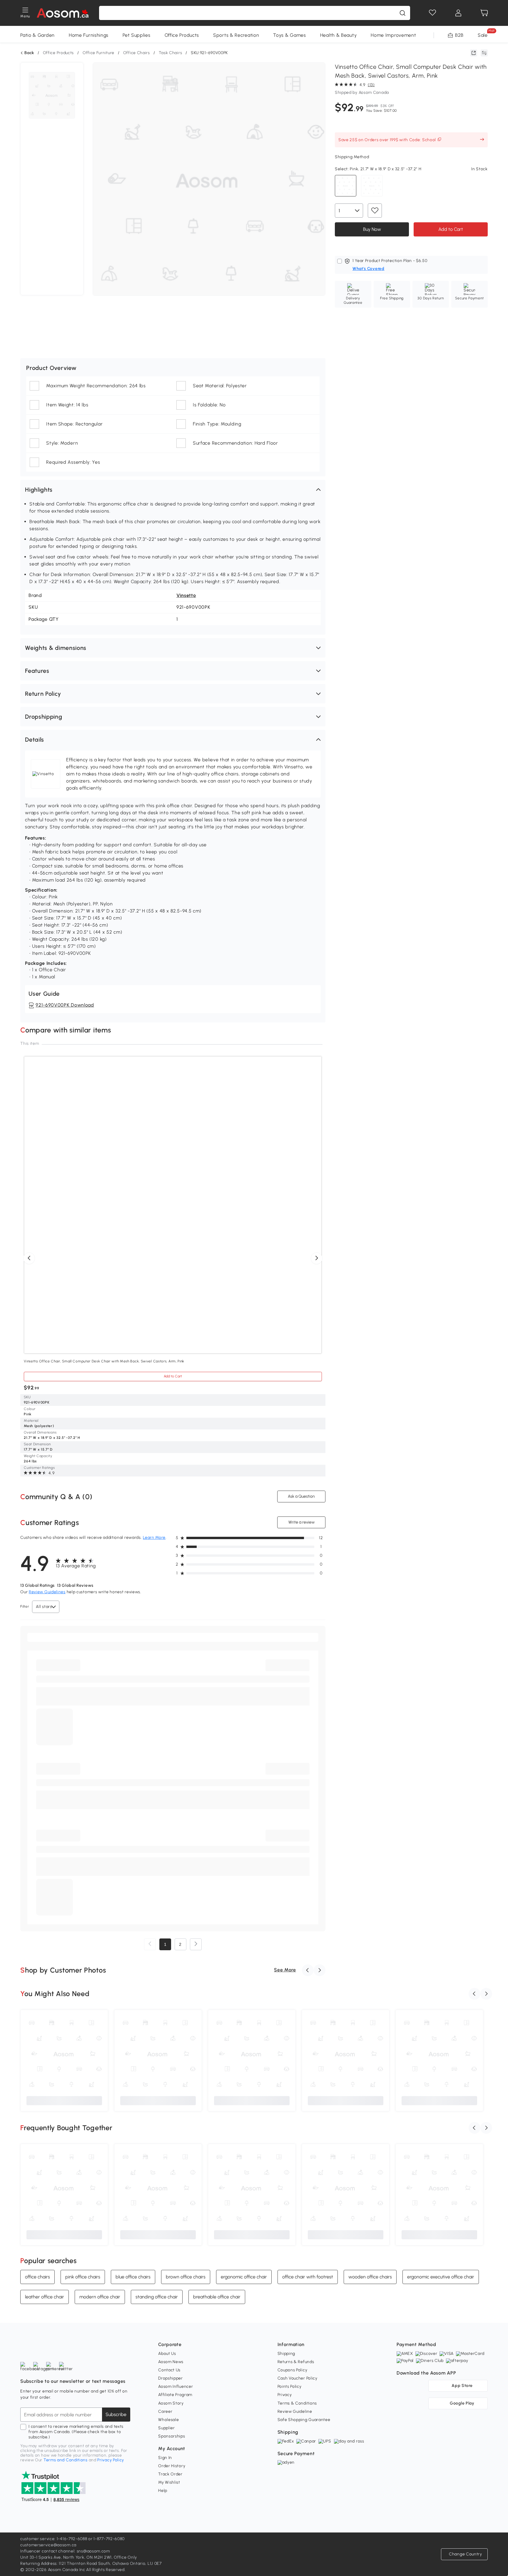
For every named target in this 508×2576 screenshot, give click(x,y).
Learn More (154, 1538)
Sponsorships (172, 2436)
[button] (173, 490)
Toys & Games (289, 35)
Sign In (165, 2458)
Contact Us (169, 2370)
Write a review (301, 1522)
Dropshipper (171, 2378)
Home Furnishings (89, 35)
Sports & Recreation (236, 35)
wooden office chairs (370, 2277)
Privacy (285, 2395)
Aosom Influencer (176, 2386)
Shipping (286, 2354)
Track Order (170, 2474)
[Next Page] (196, 1944)
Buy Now (372, 229)
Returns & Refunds (296, 2362)
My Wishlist (169, 2482)
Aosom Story (171, 2403)
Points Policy (290, 2386)
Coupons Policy (293, 2370)
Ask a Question (301, 1496)
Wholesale (168, 2420)
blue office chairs (133, 2277)
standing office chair (157, 2297)
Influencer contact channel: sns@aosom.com (65, 2551)
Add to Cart (451, 229)
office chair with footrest (308, 2277)
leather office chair (45, 2297)
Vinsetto (186, 595)
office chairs (37, 2277)
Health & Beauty (339, 35)
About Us (167, 2354)
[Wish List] (432, 13)
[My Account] (458, 13)
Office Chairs (137, 53)
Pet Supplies (136, 35)
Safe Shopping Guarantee (304, 2420)
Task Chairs (171, 53)
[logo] (63, 13)
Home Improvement (393, 35)
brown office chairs (186, 2277)
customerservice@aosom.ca (48, 2545)
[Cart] (484, 13)
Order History (172, 2466)
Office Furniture (98, 53)
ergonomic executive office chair (441, 2277)
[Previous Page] (150, 1944)
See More (285, 1970)
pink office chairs (83, 2277)
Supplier (167, 2428)
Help (163, 2491)
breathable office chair (217, 2297)
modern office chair (100, 2297)
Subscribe (116, 2414)
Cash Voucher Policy (298, 2378)
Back (29, 53)
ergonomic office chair (244, 2277)
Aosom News (171, 2362)
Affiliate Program (175, 2395)
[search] (402, 13)
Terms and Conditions (66, 2460)
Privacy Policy (111, 2460)
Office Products (182, 35)
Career (165, 2411)
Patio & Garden (37, 35)
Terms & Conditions (297, 2403)
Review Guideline (295, 2411)
